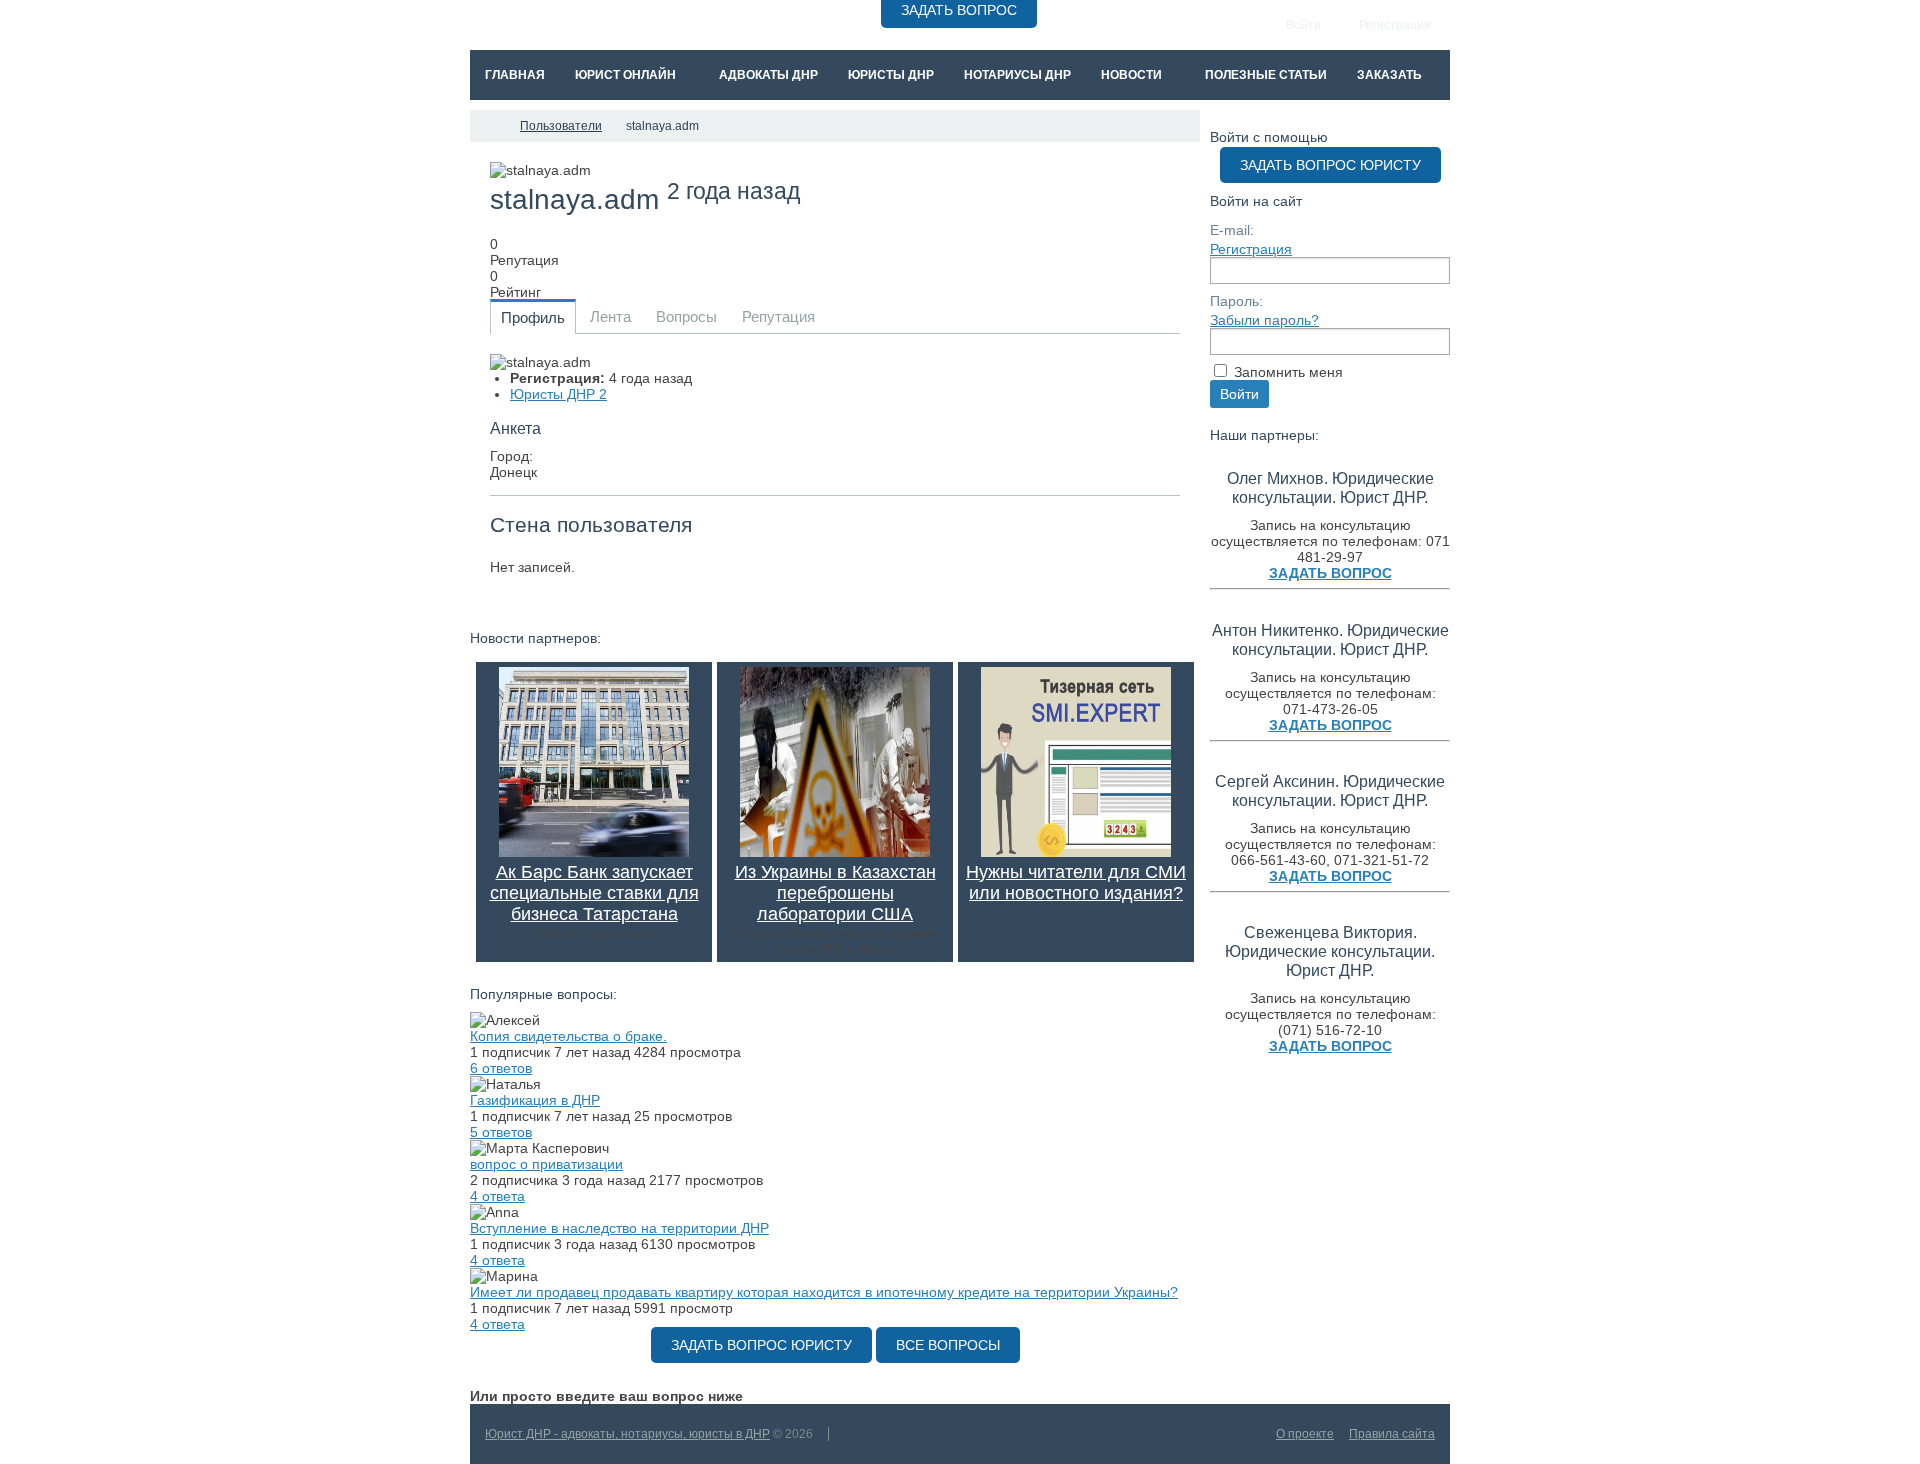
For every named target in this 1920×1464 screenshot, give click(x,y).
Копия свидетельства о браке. (568, 1036)
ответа (497, 1196)
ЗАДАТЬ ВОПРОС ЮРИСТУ (761, 1345)
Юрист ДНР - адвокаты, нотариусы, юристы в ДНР (627, 1434)
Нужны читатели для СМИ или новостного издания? (1076, 882)
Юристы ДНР (558, 394)
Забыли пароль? (1264, 320)
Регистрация (1251, 249)
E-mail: (1232, 230)
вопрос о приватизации (546, 1164)
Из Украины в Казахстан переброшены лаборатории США (835, 893)
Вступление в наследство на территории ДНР (619, 1228)
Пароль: (1236, 301)
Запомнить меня (1288, 372)
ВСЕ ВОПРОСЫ (948, 1345)
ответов (501, 1068)
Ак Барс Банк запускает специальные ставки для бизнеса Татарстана (594, 893)
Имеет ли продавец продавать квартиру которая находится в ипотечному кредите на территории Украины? (824, 1292)
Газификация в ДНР (535, 1100)
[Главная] (488, 126)
